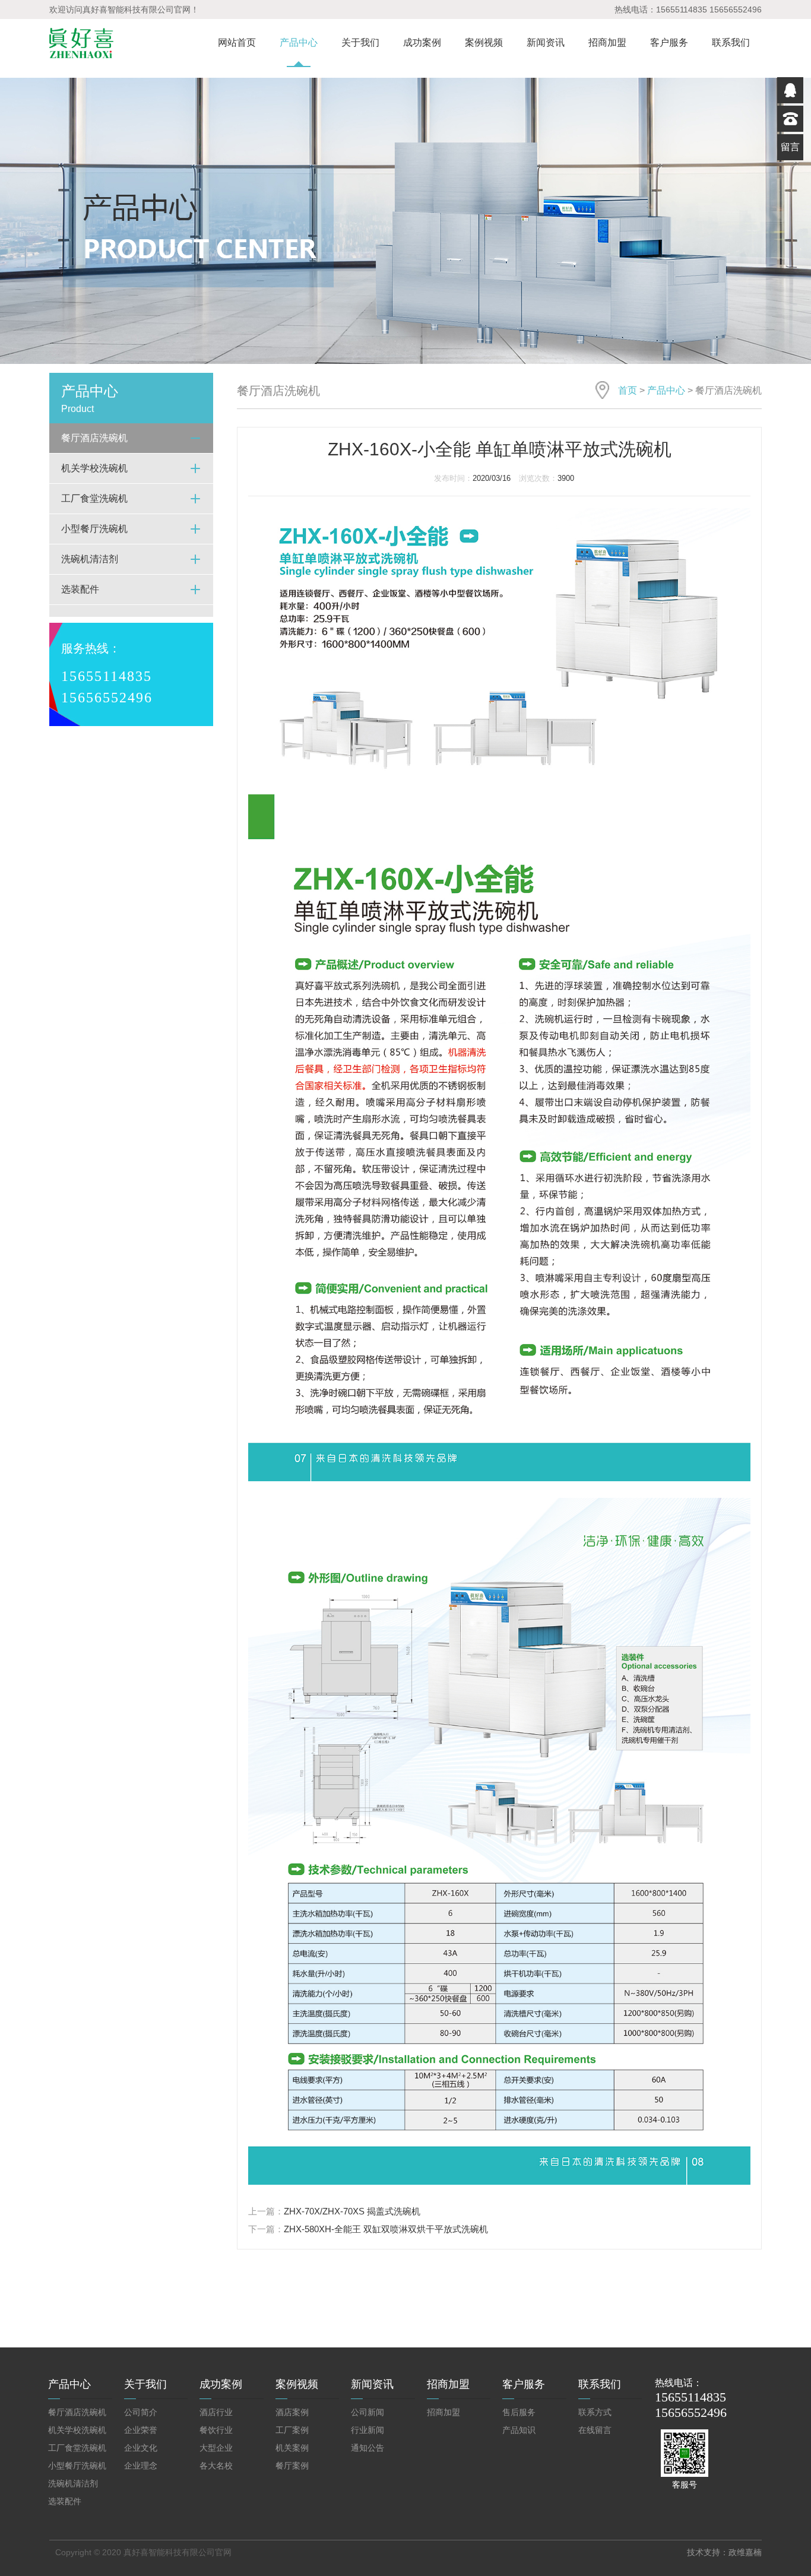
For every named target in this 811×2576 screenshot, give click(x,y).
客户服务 (669, 42)
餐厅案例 (292, 2466)
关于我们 (360, 42)
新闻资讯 (546, 42)
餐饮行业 (216, 2430)
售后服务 (519, 2412)
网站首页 (237, 42)
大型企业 (216, 2448)
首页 (628, 390)
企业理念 (141, 2466)
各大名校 (216, 2466)
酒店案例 (292, 2412)
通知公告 (368, 2448)
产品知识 (519, 2430)
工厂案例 (292, 2430)
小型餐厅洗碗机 (77, 2466)
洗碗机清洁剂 (73, 2483)
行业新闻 (368, 2430)
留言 (790, 147)
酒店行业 (216, 2412)
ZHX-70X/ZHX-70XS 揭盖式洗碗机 (352, 2211)
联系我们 (731, 42)
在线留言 (595, 2430)
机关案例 (292, 2448)
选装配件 (65, 2501)
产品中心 (299, 42)
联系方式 (595, 2412)
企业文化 (141, 2448)
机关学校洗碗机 (77, 2430)
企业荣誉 (141, 2430)
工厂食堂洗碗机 (77, 2448)
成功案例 (422, 42)
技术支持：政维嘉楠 (724, 2552)
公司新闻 (368, 2412)
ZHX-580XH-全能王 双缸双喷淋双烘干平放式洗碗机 (386, 2229)
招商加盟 (607, 42)
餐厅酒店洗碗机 (77, 2412)
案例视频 (484, 42)
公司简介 (141, 2412)
